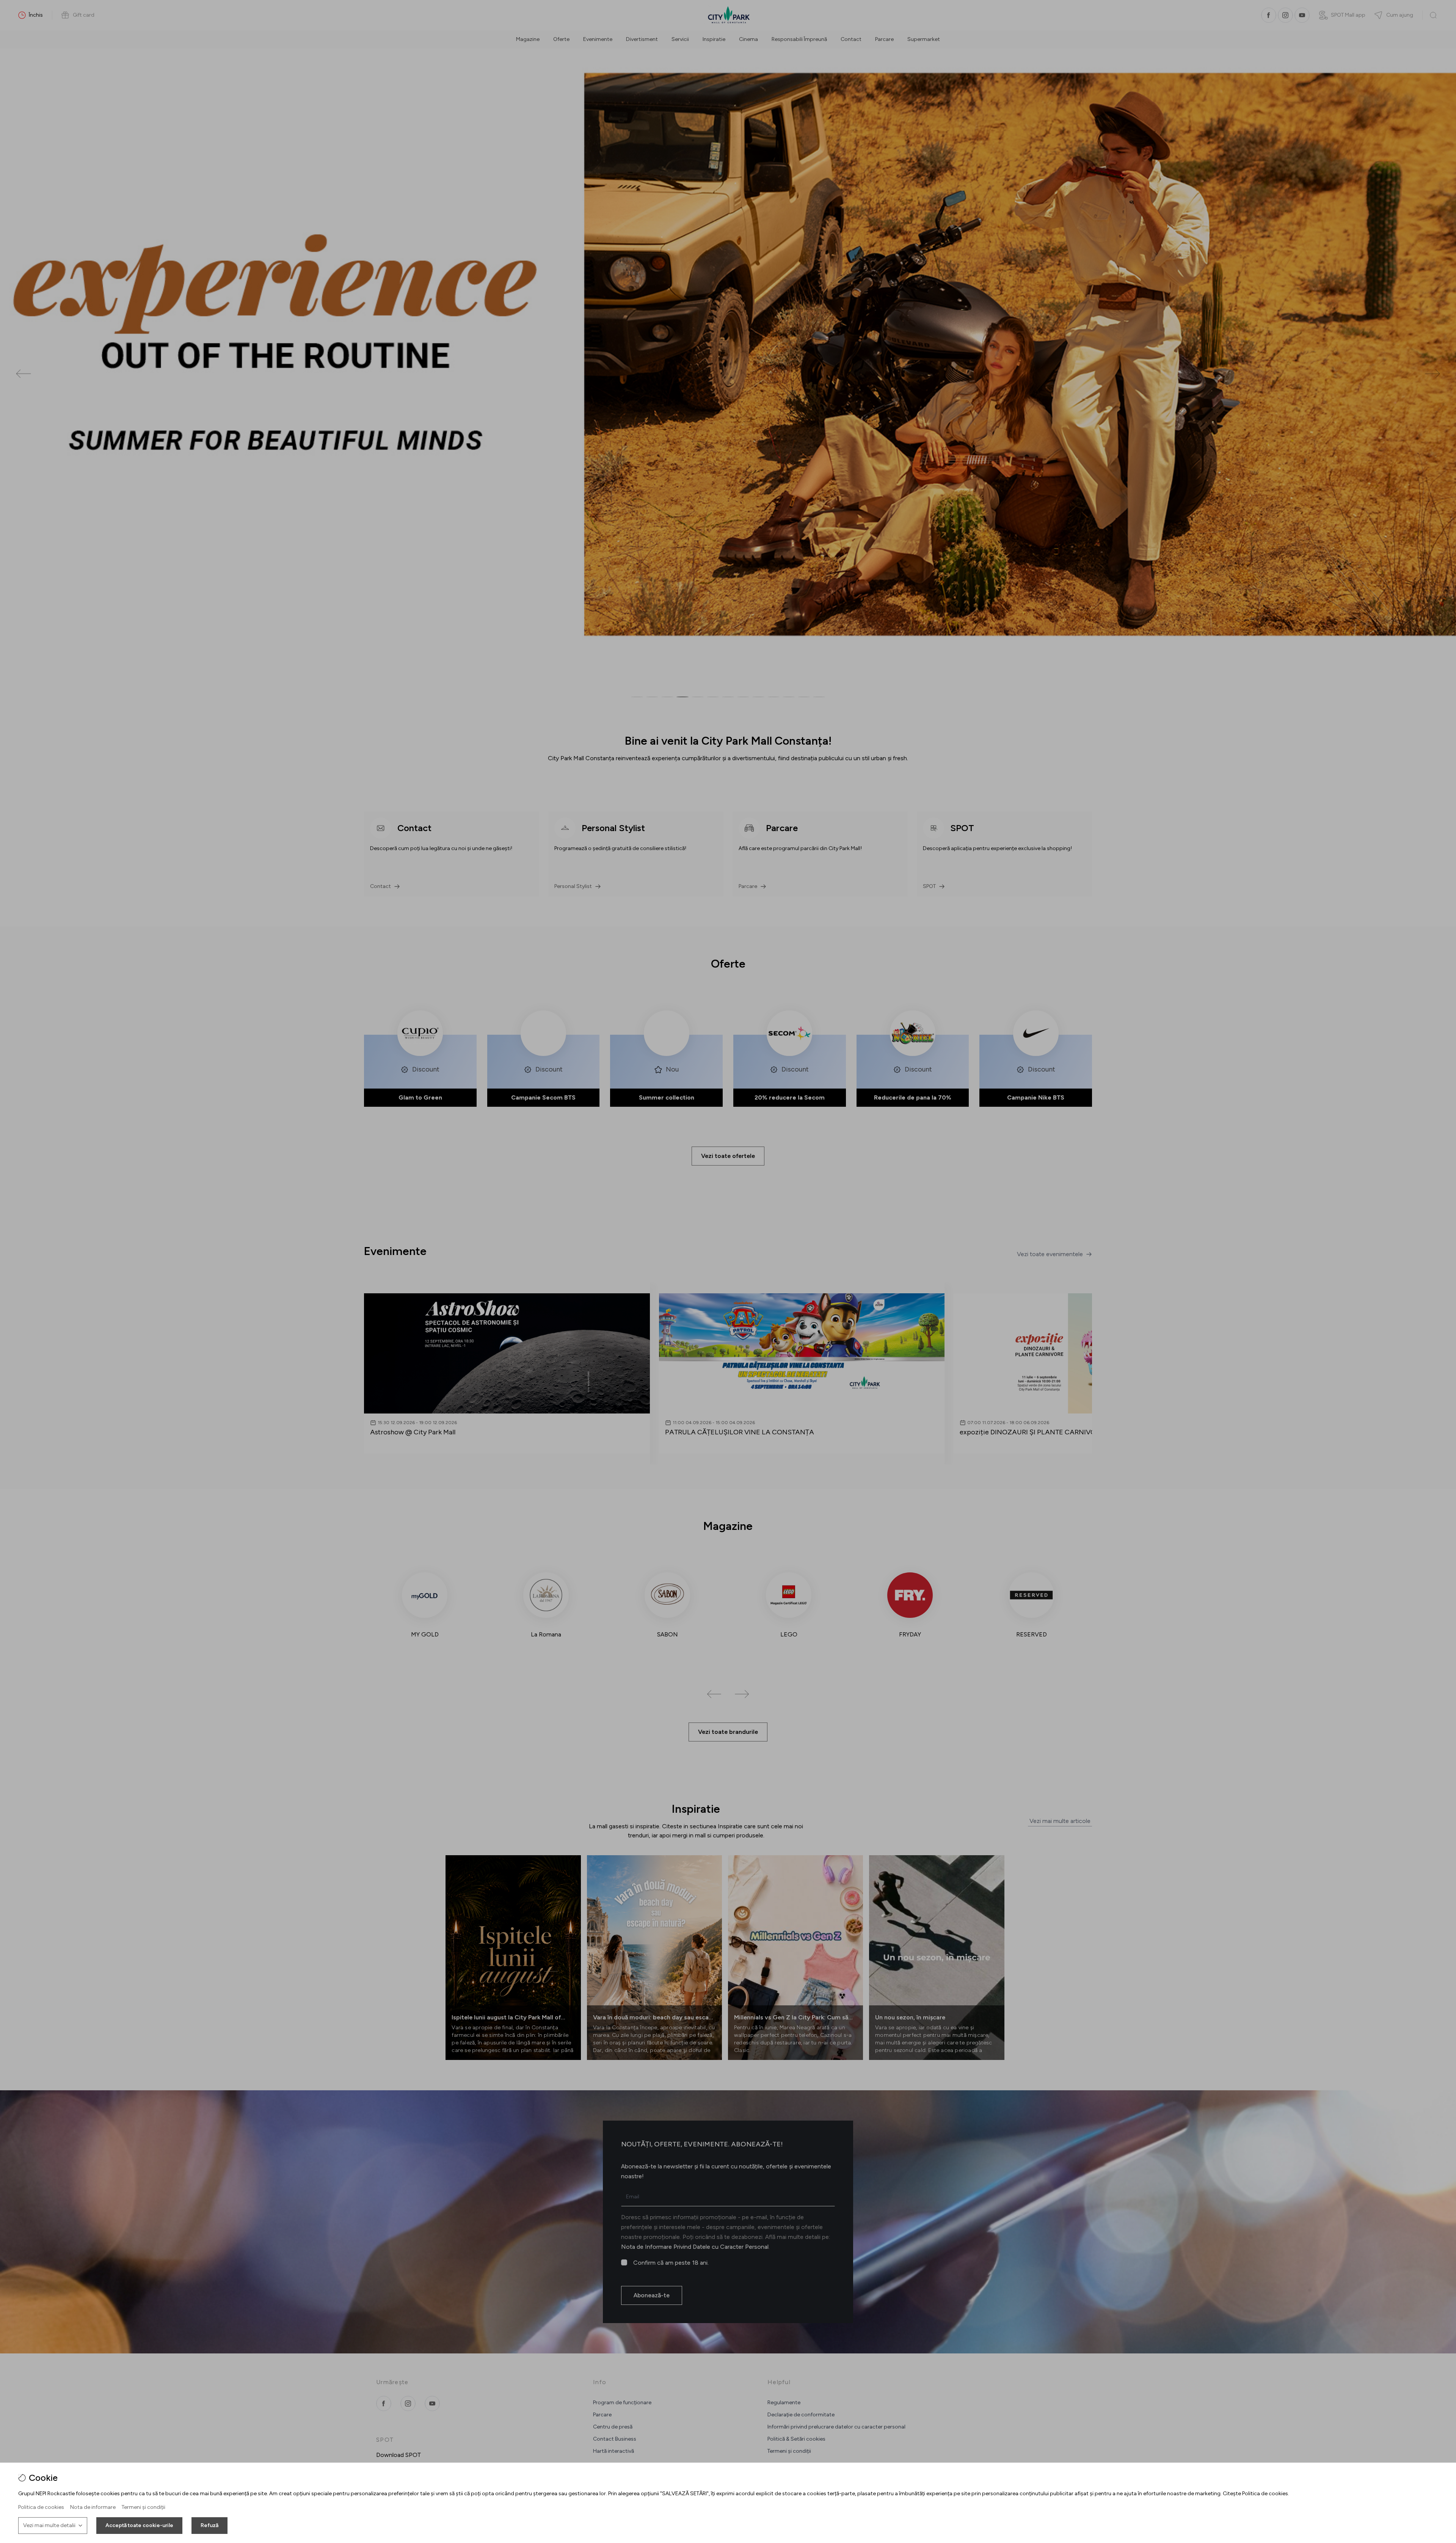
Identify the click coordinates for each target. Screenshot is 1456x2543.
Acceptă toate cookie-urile (139, 2525)
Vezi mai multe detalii (49, 2525)
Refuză (209, 2525)
